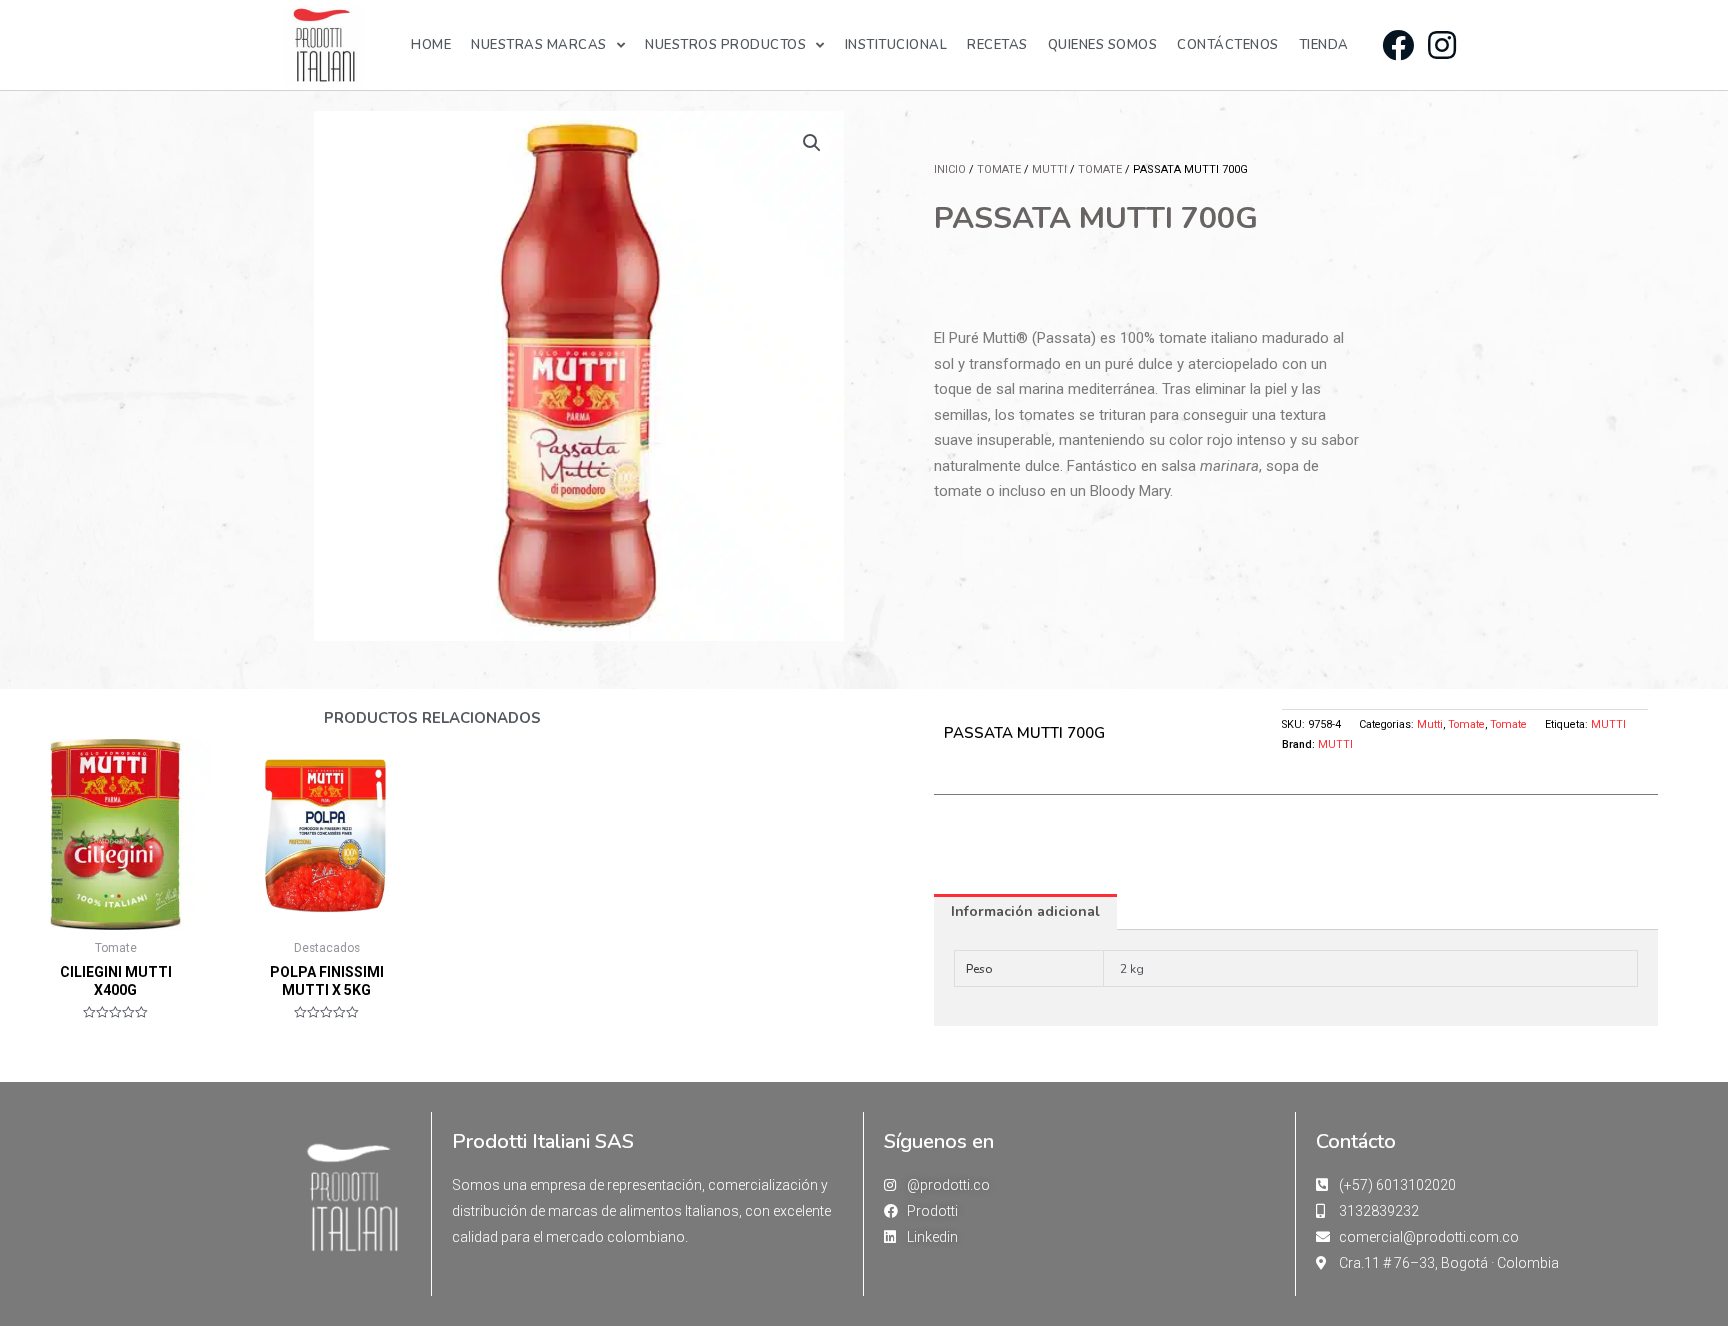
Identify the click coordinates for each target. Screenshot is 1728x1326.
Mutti (1049, 169)
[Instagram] (1441, 44)
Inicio (950, 169)
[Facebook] (1397, 44)
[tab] (1025, 912)
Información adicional (1025, 911)
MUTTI (1608, 724)
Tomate (999, 169)
